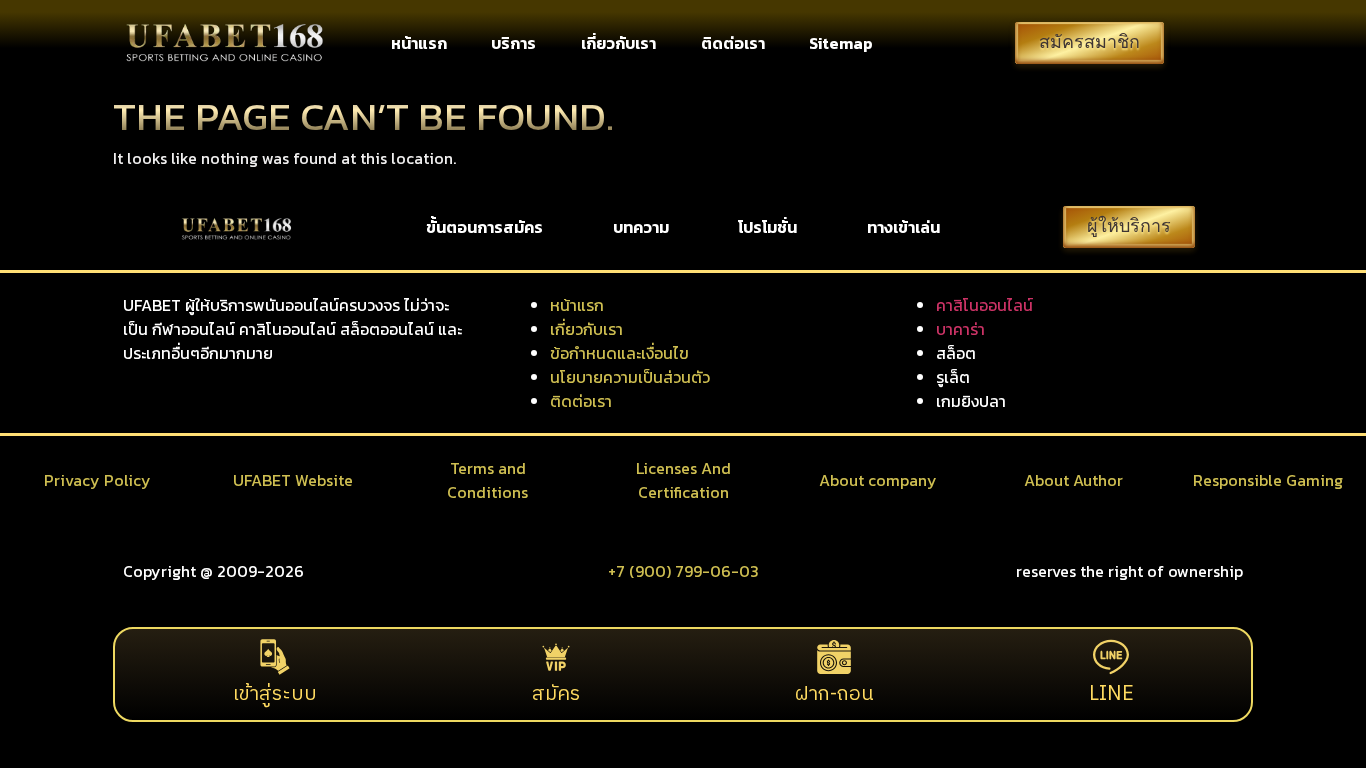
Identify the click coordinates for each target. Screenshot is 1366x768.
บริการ (513, 43)
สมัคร (556, 694)
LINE (1111, 694)
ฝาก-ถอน (834, 694)
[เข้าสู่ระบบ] (275, 657)
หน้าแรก (419, 43)
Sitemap (841, 43)
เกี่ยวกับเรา (618, 43)
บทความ (641, 227)
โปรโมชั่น (767, 227)
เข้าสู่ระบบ (275, 694)
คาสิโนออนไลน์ (984, 305)
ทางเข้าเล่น (903, 227)
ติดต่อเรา (733, 43)
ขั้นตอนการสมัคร (484, 227)
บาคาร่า (960, 329)
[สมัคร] (556, 657)
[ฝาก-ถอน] (834, 657)
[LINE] (1111, 657)
